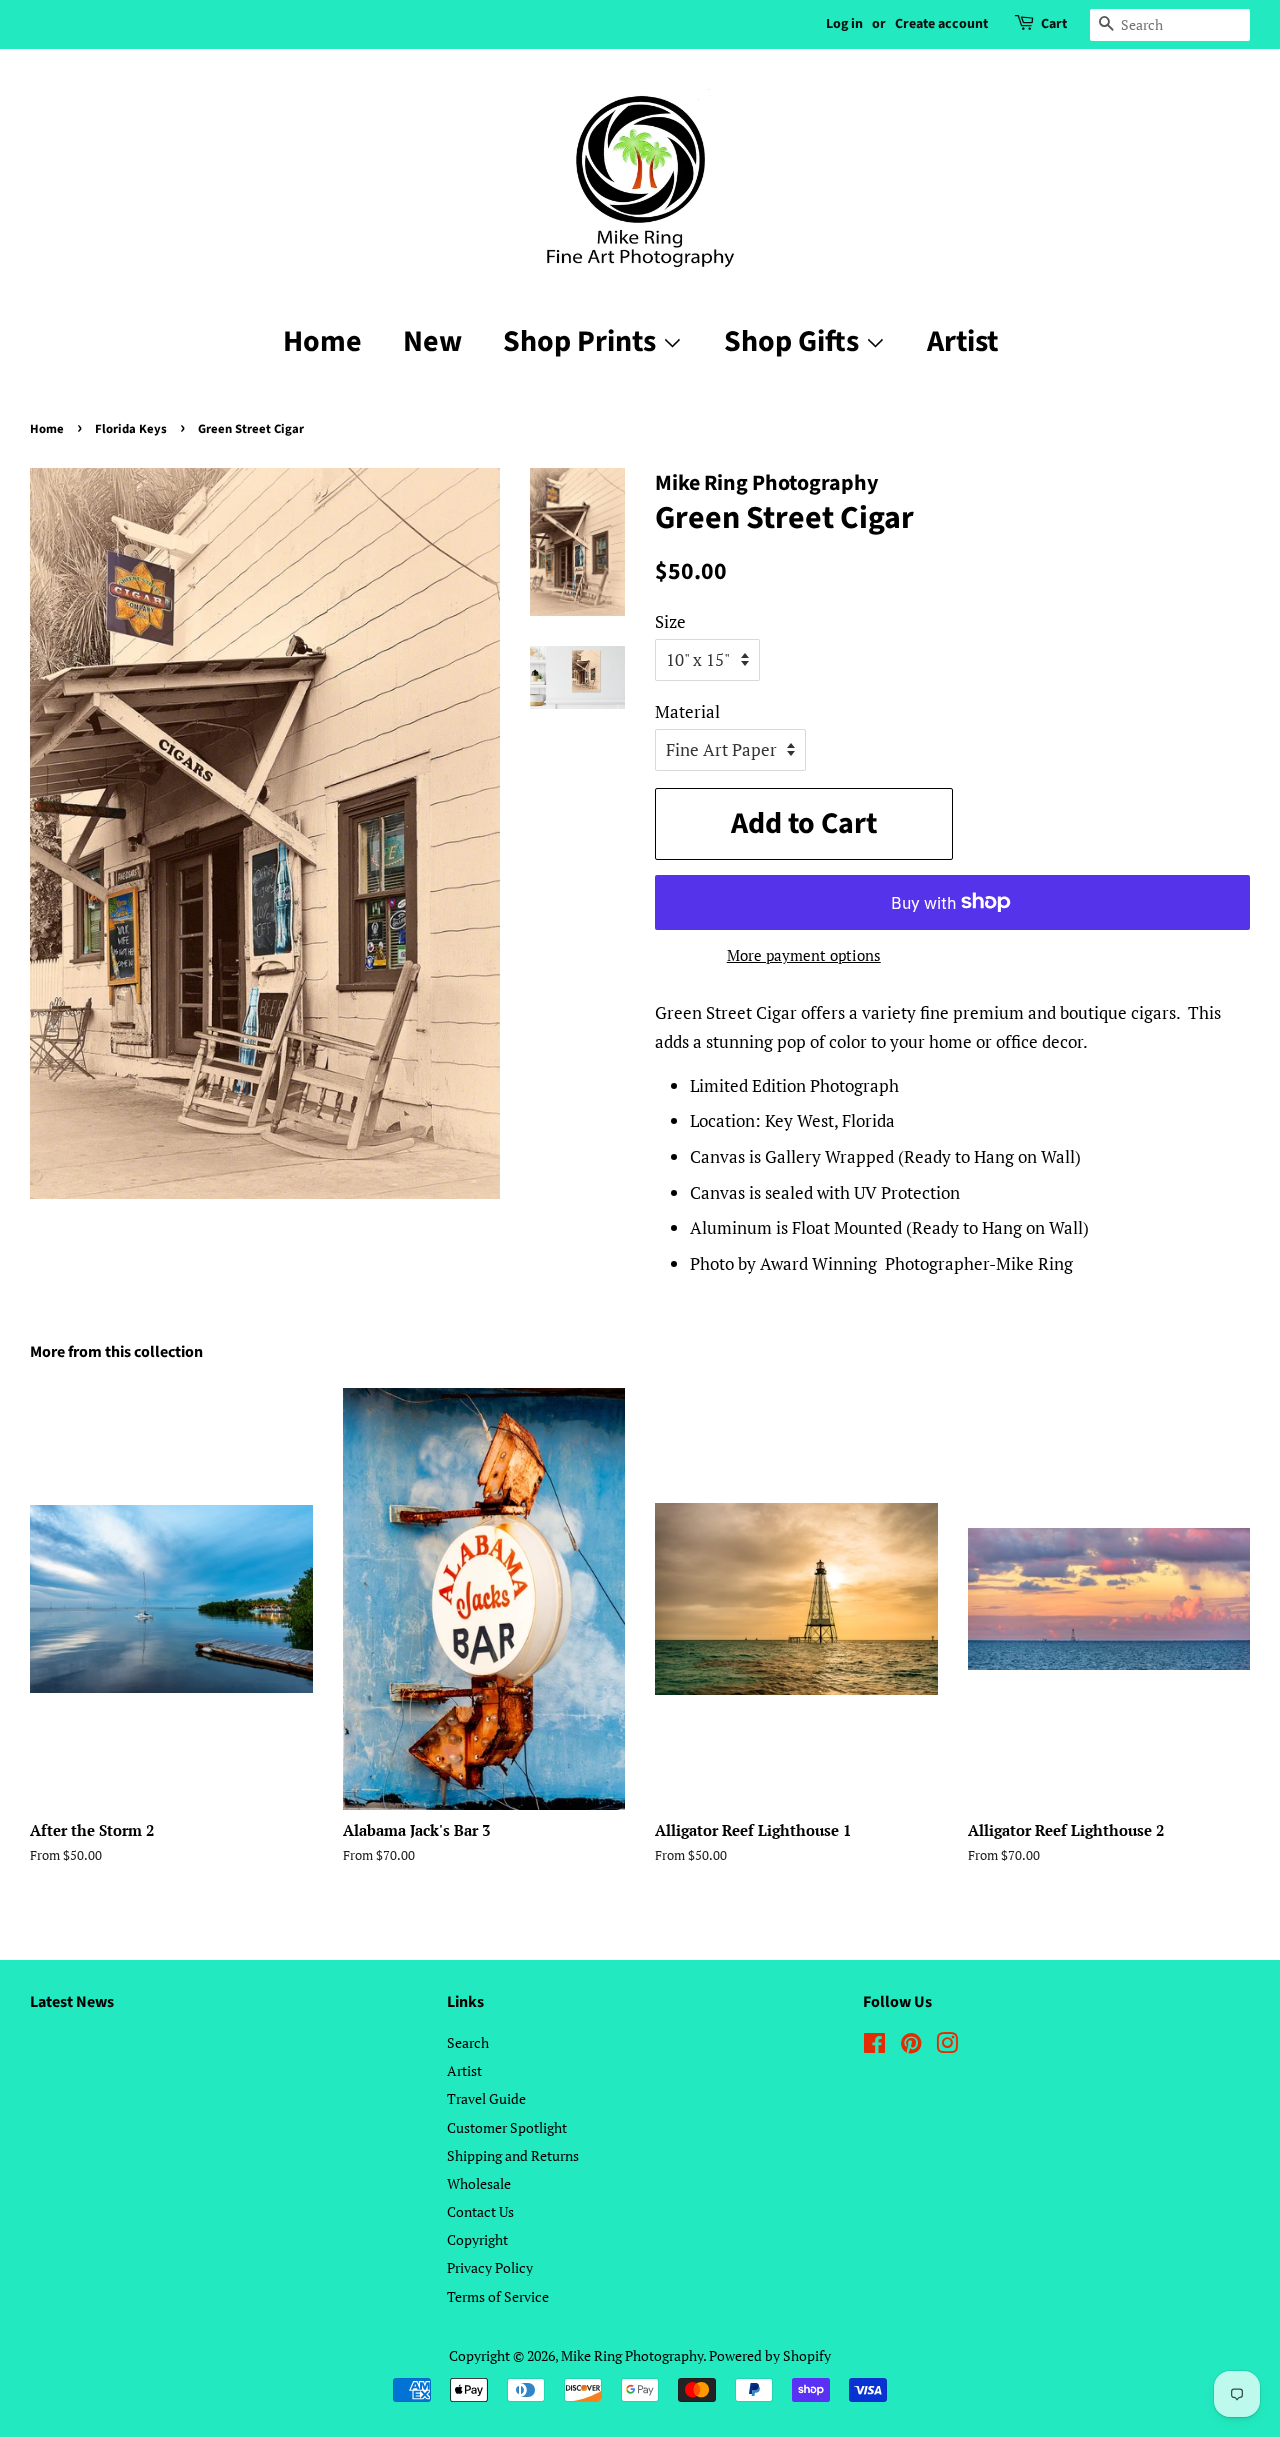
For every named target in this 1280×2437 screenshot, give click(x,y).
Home (322, 341)
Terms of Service (498, 2296)
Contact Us (480, 2211)
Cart (1054, 24)
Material (687, 711)
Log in (844, 24)
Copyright (477, 2239)
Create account (941, 24)
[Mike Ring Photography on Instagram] (947, 2046)
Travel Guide (486, 2098)
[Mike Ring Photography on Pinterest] (911, 2046)
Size (670, 621)
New (432, 341)
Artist (962, 341)
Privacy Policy (490, 2267)
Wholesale (479, 2183)
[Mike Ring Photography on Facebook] (874, 2046)
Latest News (72, 2002)
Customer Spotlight (507, 2127)
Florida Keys (131, 429)
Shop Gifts (794, 341)
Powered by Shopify (770, 2355)
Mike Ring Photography (632, 2355)
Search (468, 2042)
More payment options (804, 955)
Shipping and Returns (513, 2155)
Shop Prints (582, 341)
